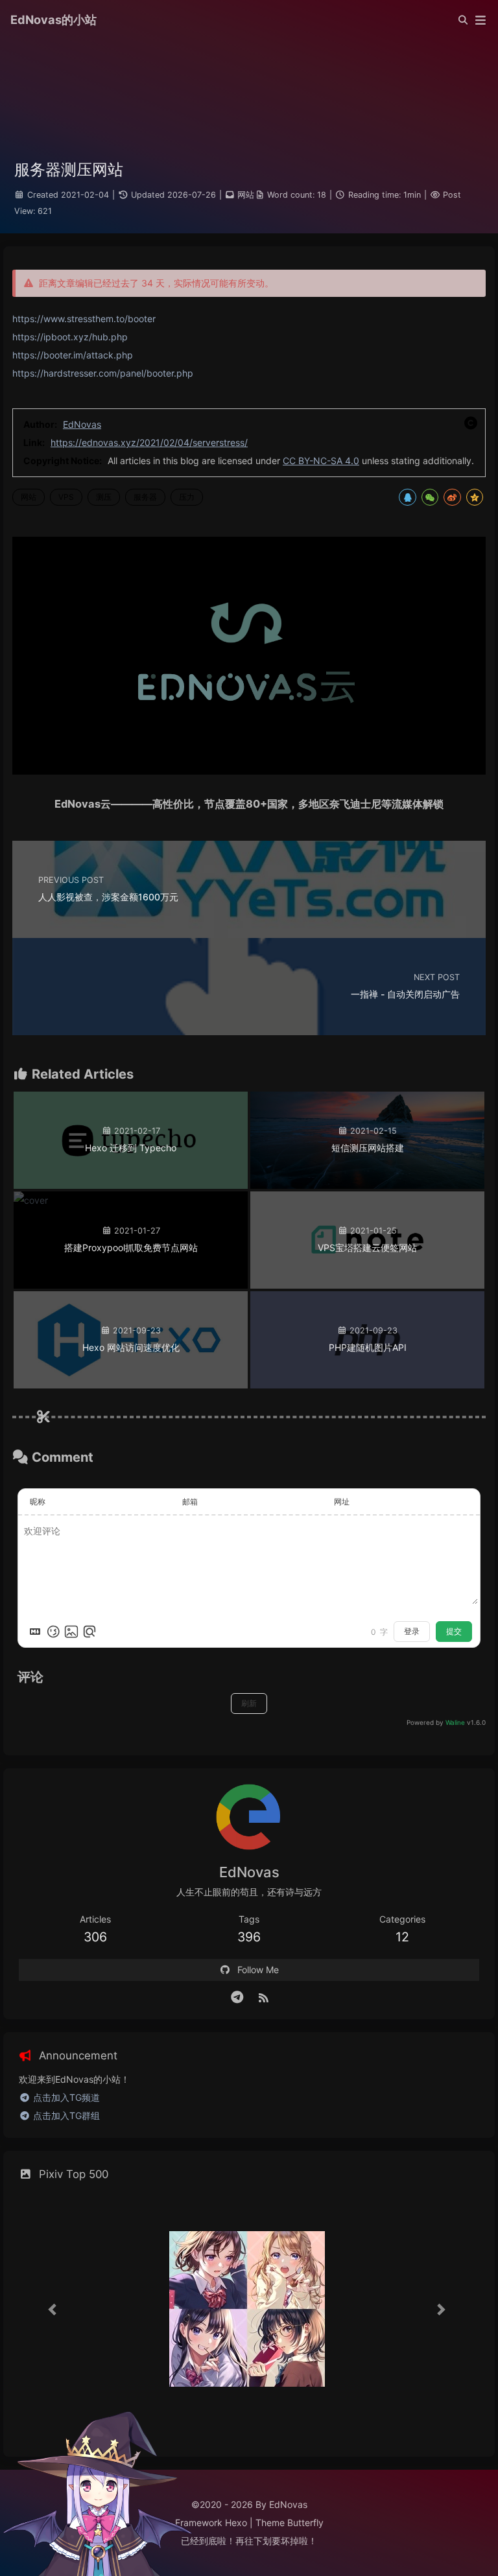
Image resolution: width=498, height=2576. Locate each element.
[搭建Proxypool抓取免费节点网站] (31, 1200)
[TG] (238, 1997)
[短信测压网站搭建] (367, 1185)
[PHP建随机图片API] (367, 1385)
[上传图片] (71, 1632)
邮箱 (190, 1502)
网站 (246, 195)
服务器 (145, 497)
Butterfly (305, 2523)
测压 (104, 497)
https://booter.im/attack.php (73, 355)
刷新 (249, 1703)
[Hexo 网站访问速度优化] (131, 1385)
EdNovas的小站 (53, 19)
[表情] (53, 1632)
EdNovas (82, 424)
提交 (454, 1631)
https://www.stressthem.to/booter (84, 319)
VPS (66, 497)
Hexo (236, 2523)
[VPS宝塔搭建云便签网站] (367, 1285)
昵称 (38, 1502)
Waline (455, 1722)
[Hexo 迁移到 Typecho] (131, 1185)
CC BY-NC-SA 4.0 (321, 461)
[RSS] (263, 1997)
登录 (412, 1631)
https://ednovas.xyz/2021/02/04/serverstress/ (149, 442)
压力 (187, 497)
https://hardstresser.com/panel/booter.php (103, 373)
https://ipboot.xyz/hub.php (70, 337)
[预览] (89, 1632)
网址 (342, 1502)
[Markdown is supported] (35, 1632)
